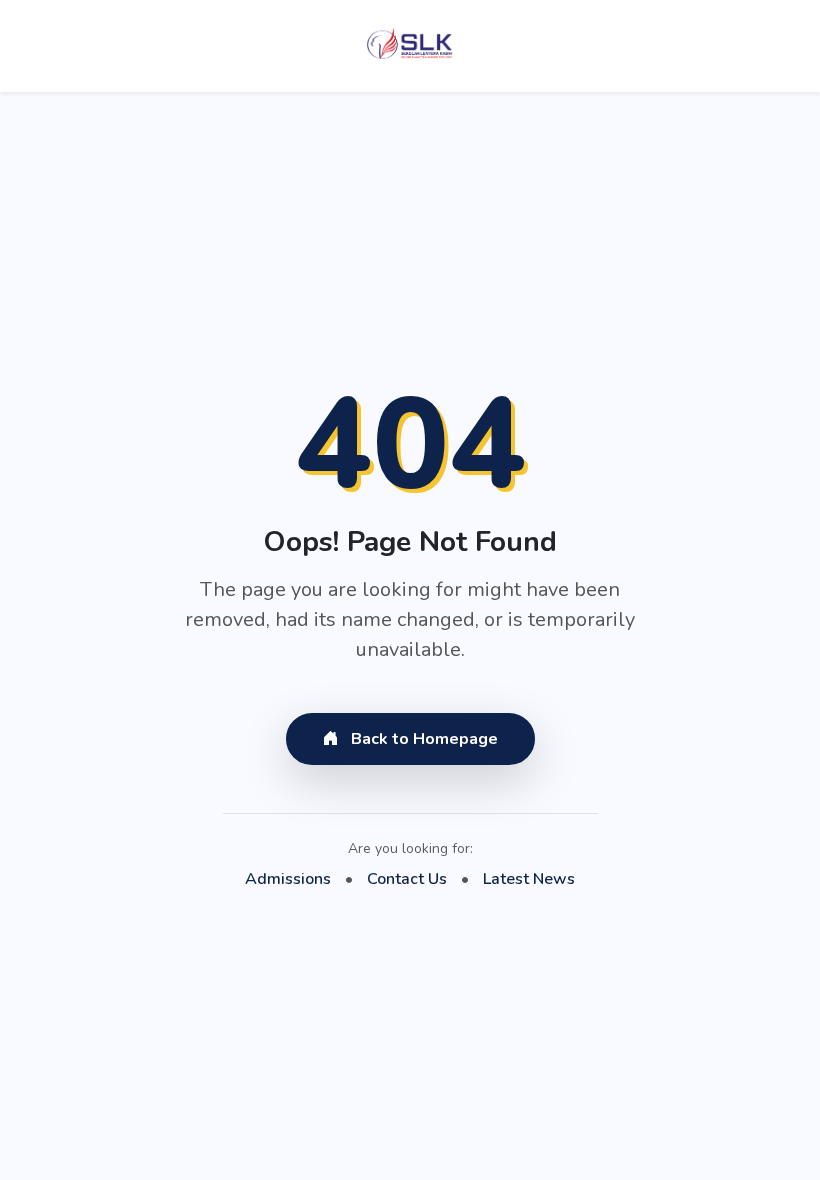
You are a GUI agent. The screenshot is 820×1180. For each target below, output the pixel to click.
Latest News (529, 879)
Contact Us (407, 879)
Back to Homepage (422, 739)
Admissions (288, 879)
